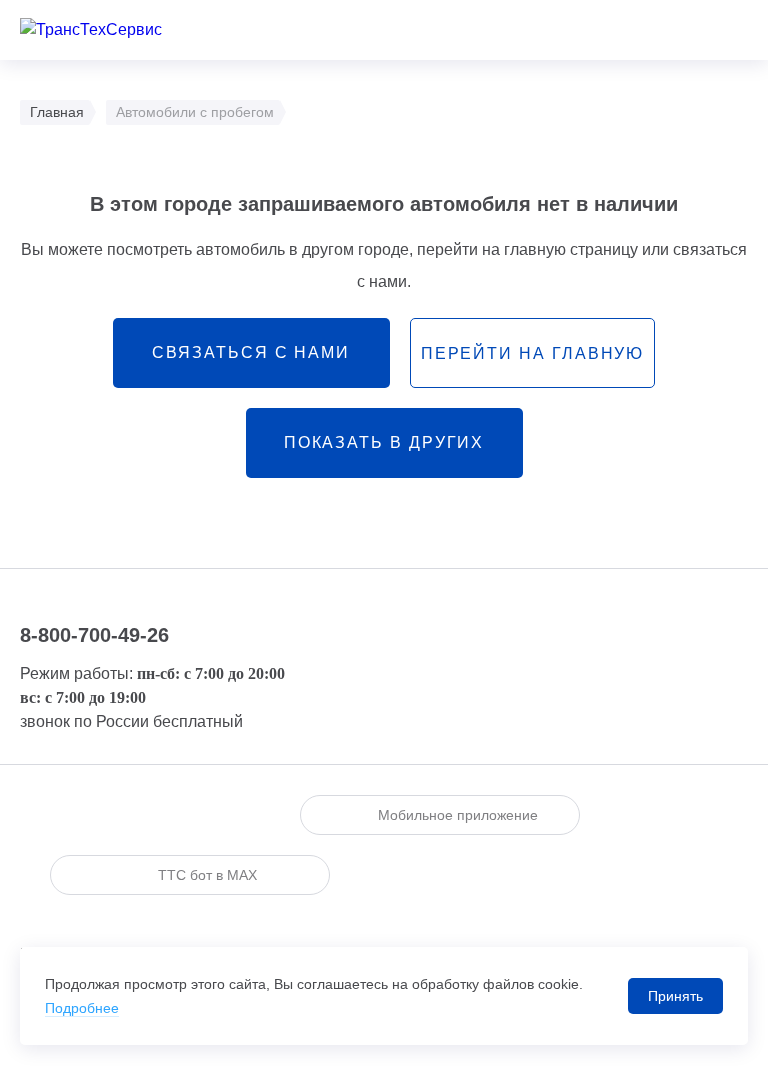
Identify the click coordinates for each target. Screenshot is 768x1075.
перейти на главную (533, 353)
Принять (675, 996)
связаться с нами (251, 352)
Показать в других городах (384, 456)
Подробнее (82, 1008)
